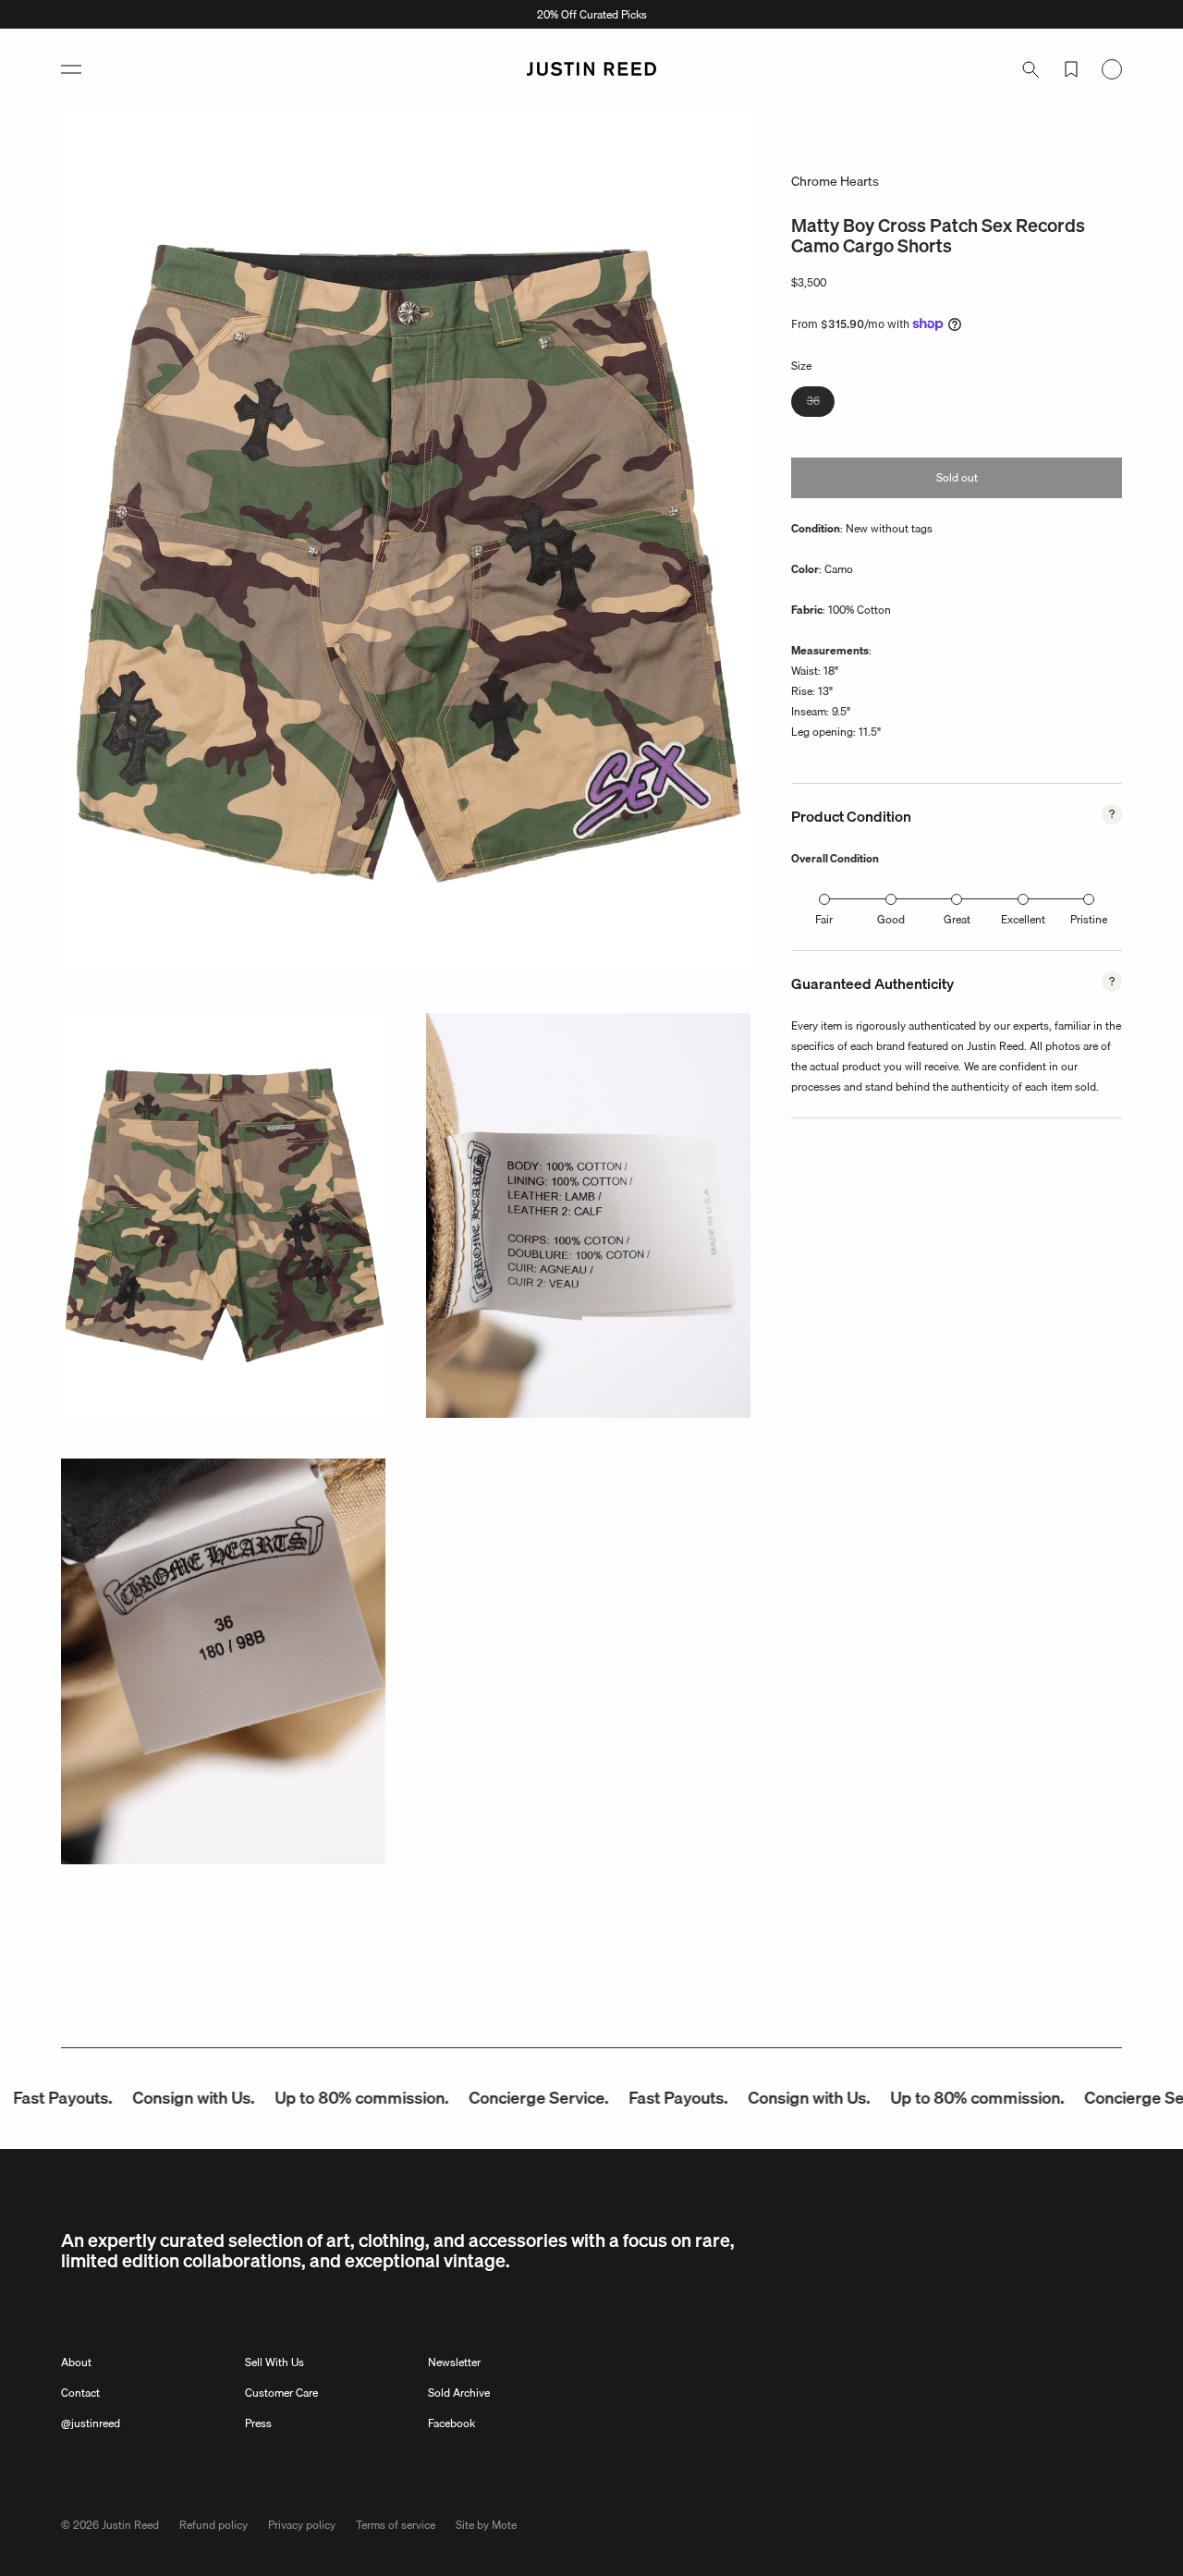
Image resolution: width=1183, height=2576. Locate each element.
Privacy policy (302, 2525)
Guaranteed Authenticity (872, 983)
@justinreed (91, 2423)
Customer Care (281, 2393)
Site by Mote (486, 2525)
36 (821, 403)
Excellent (1023, 919)
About (76, 2362)
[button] (71, 69)
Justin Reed (130, 2525)
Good (891, 919)
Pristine (1089, 919)
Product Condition (851, 816)
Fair (824, 919)
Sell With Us (274, 2362)
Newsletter (454, 2362)
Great (957, 919)
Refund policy (213, 2525)
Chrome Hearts (835, 181)
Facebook (451, 2423)
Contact (80, 2393)
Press (258, 2423)
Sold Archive (459, 2393)
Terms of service (396, 2525)
